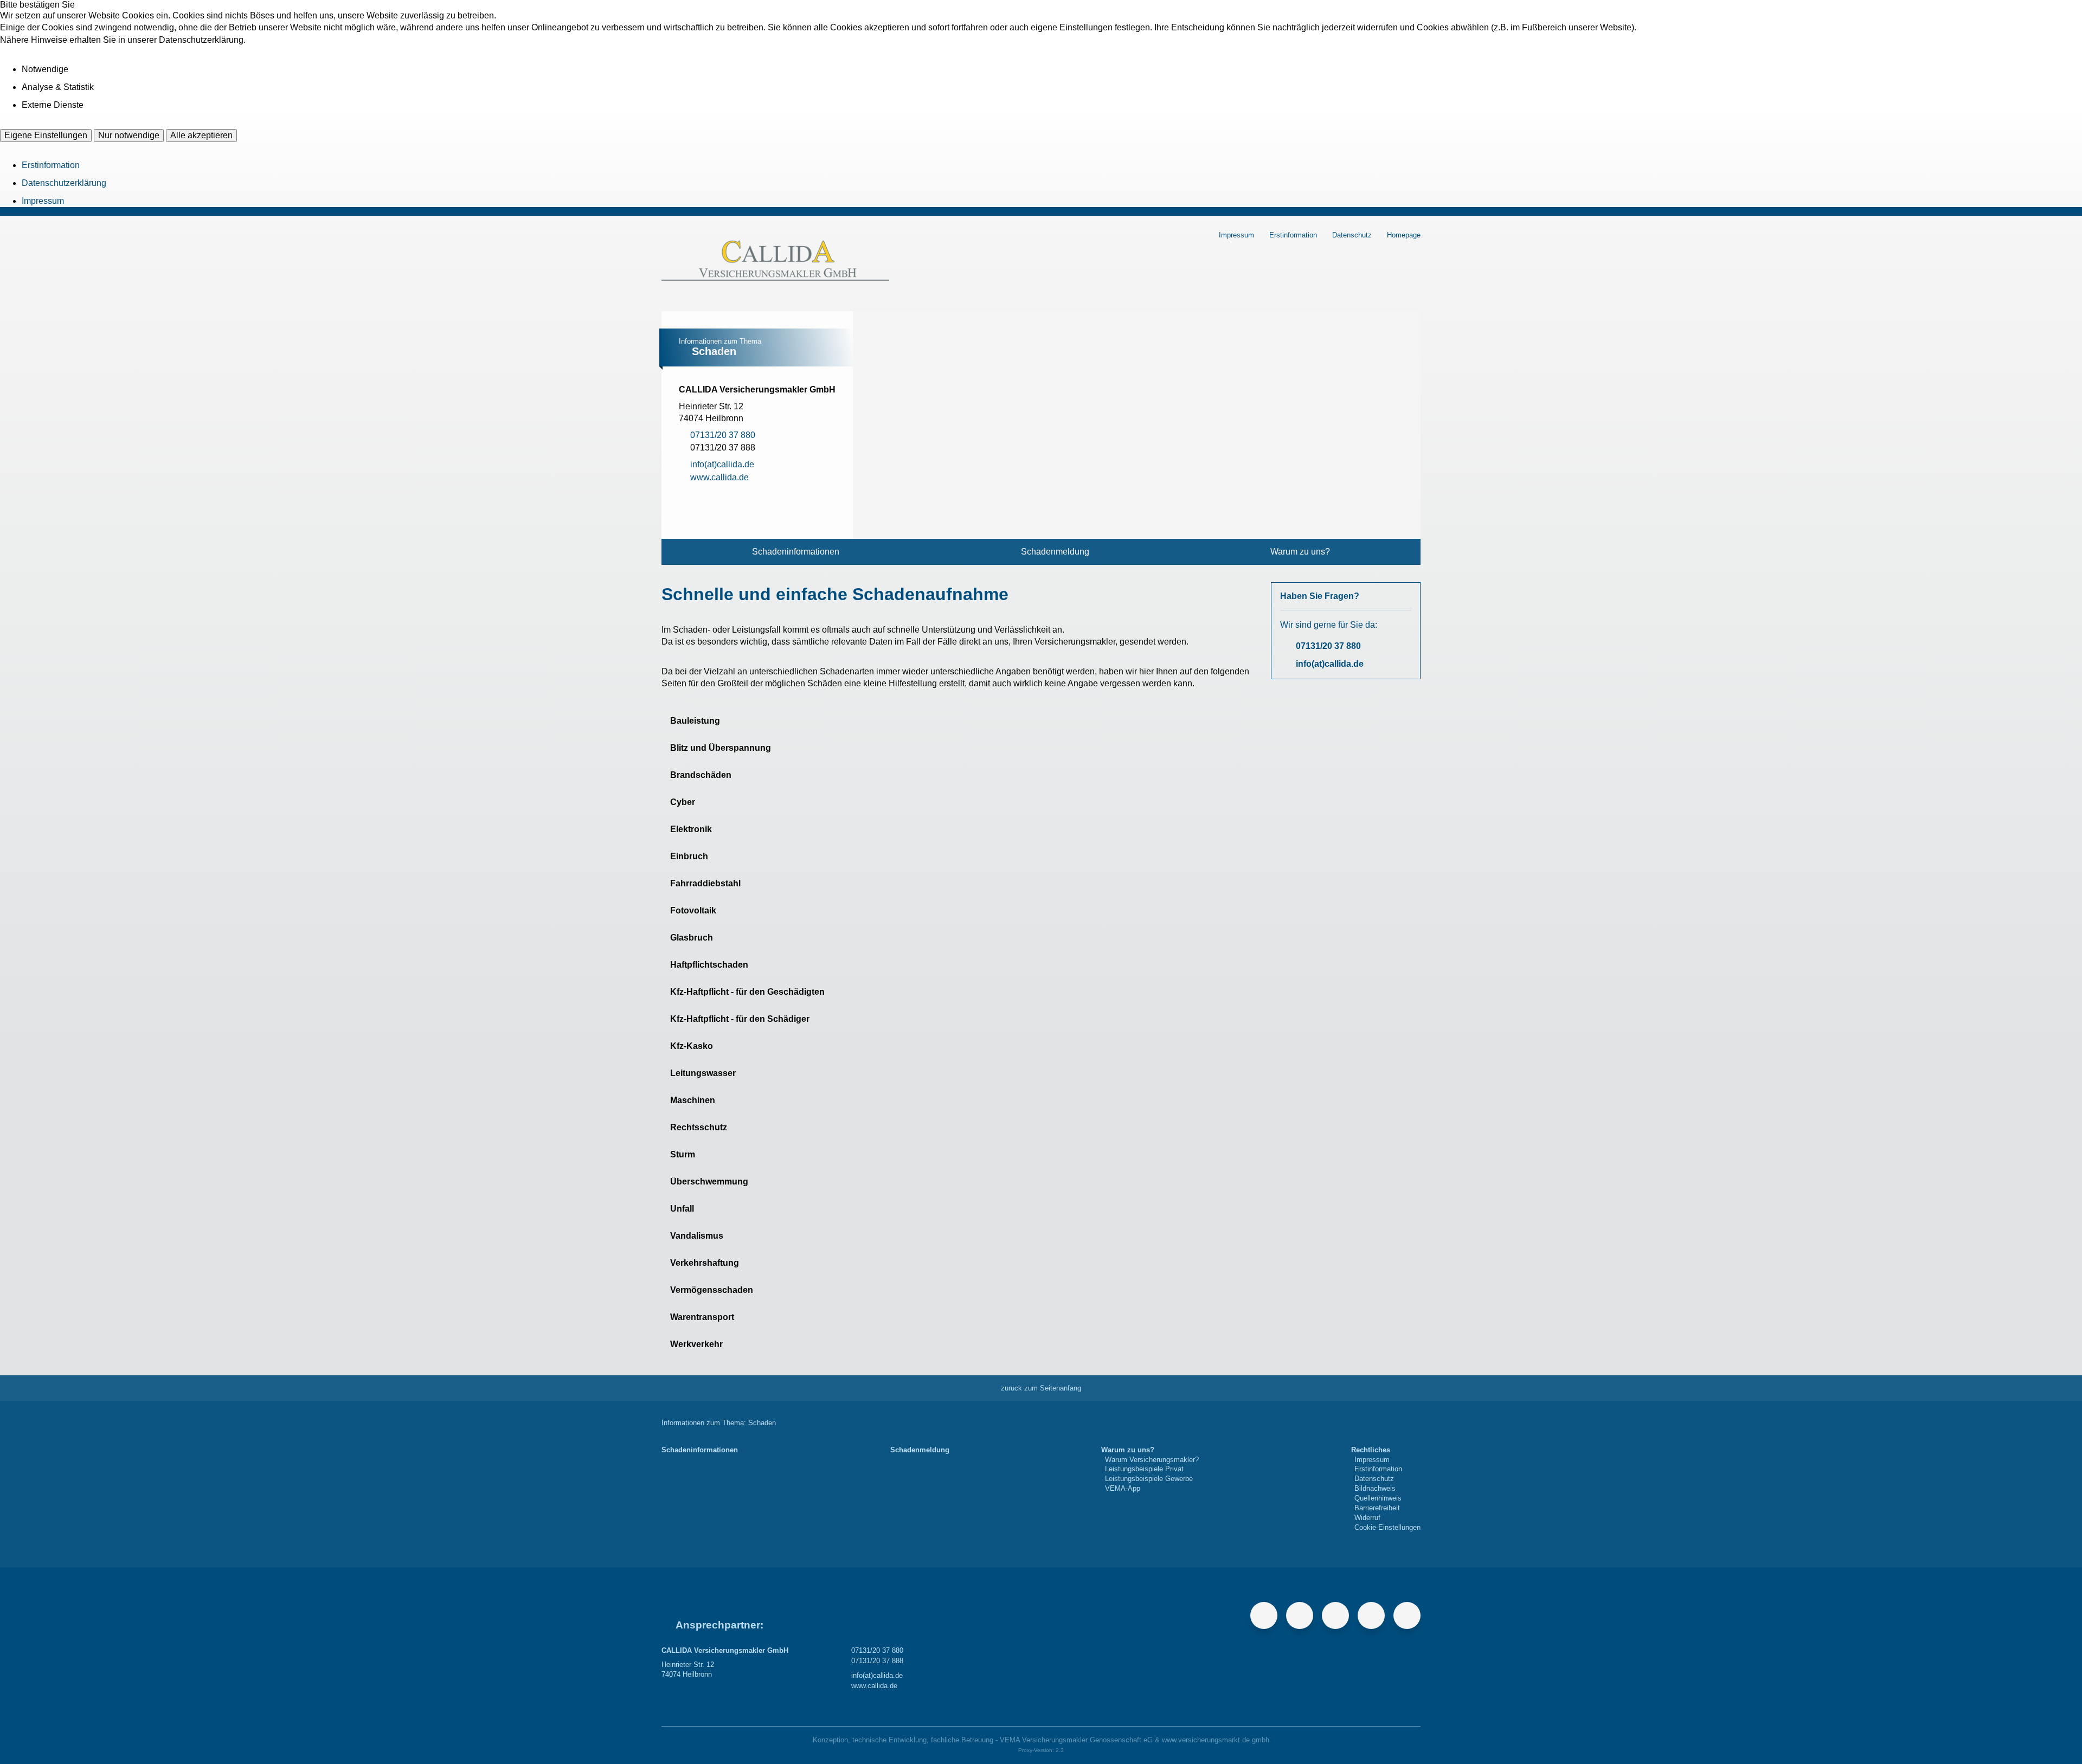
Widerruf (1367, 1518)
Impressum (43, 201)
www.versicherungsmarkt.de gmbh (1216, 1740)
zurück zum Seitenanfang (1041, 1388)
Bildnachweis (1375, 1488)
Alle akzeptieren (201, 135)
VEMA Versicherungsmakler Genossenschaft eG (1076, 1740)
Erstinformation (51, 165)
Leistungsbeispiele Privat (1144, 1469)
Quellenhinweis (1378, 1498)
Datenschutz (1352, 235)
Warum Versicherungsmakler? (1152, 1460)
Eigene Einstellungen (46, 135)
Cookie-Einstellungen (1387, 1527)
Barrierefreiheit (1377, 1508)
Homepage (1404, 235)
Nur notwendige (129, 135)
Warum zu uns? (1300, 552)
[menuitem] (796, 552)
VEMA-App (1123, 1488)
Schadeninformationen (796, 552)
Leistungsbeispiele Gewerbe (1149, 1479)
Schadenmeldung (1055, 552)
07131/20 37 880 (1328, 646)
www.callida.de (874, 1686)
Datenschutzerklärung (64, 183)
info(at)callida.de (1330, 664)
